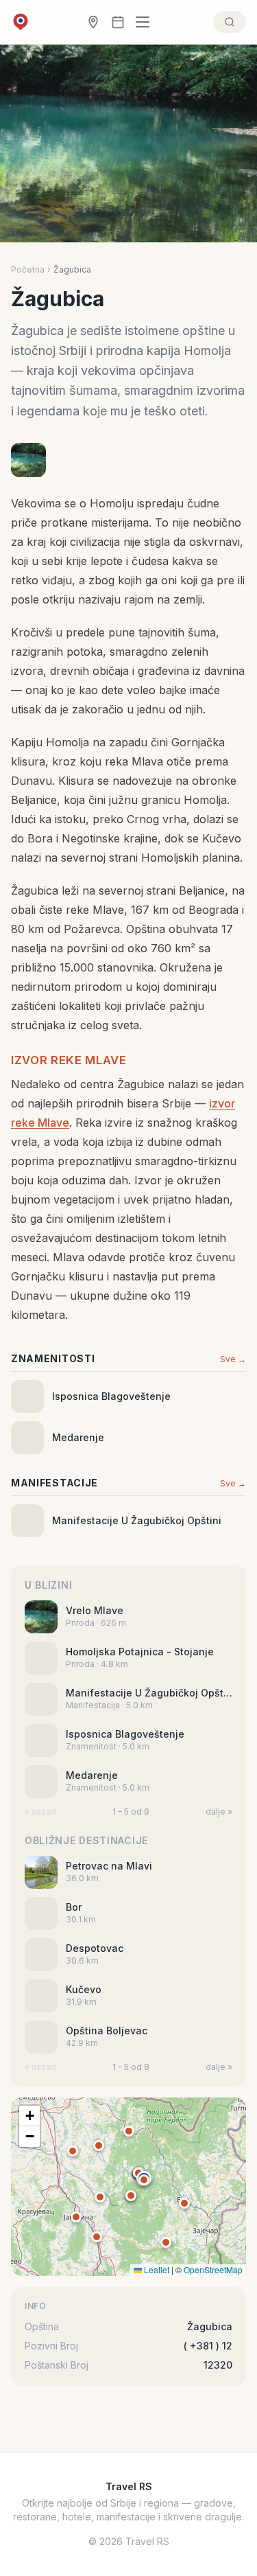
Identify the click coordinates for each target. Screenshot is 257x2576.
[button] (144, 2180)
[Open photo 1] (28, 460)
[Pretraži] (230, 22)
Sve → (233, 1359)
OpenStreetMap (213, 2269)
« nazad (40, 1812)
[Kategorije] (147, 22)
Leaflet (156, 2269)
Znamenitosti (53, 1358)
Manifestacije (54, 1483)
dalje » (219, 1812)
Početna (28, 269)
